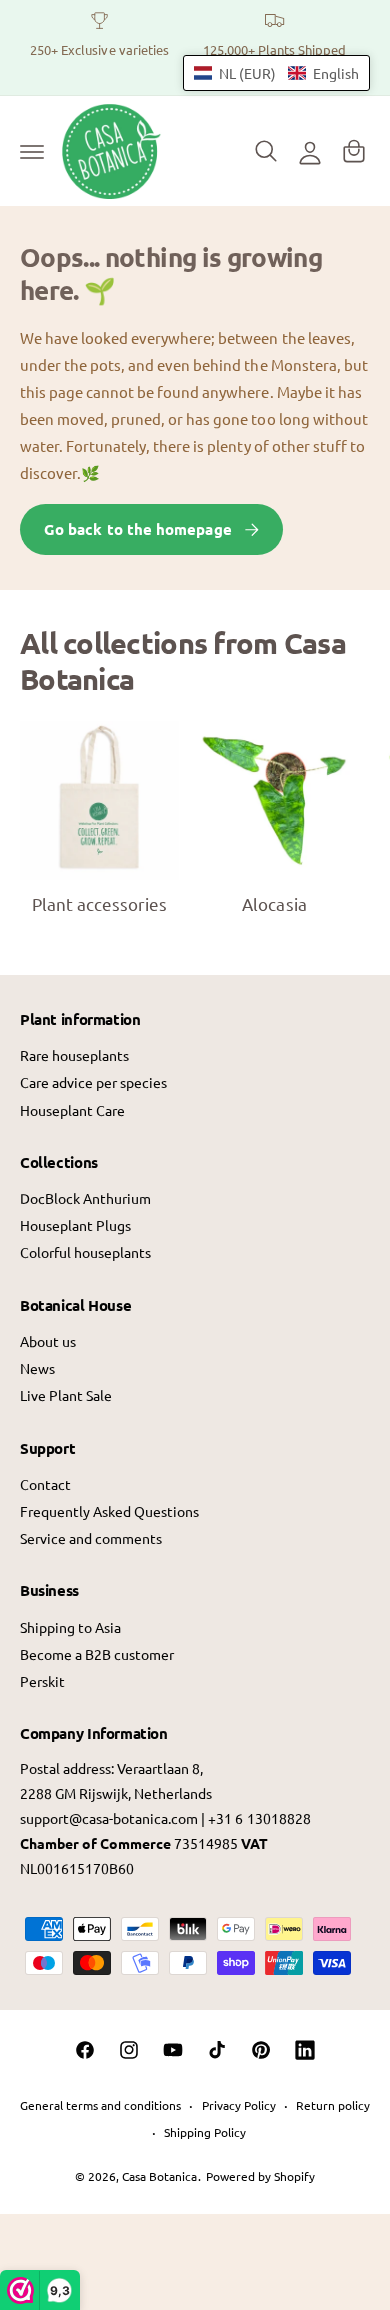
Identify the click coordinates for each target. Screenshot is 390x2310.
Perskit (42, 1681)
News (37, 1368)
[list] (195, 47)
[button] (32, 151)
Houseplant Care (72, 1110)
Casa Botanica (159, 2176)
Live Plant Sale (66, 1395)
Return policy (333, 2105)
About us (48, 1341)
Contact (45, 1484)
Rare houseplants (74, 1055)
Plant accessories (99, 903)
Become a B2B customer (97, 1654)
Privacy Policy (239, 2105)
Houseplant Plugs (75, 1225)
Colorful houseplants (85, 1252)
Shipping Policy (205, 2132)
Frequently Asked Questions (109, 1511)
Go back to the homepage (138, 529)
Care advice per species (93, 1082)
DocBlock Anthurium (85, 1198)
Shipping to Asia (70, 1627)
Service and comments (91, 1538)
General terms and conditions (100, 2105)
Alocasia (274, 903)
